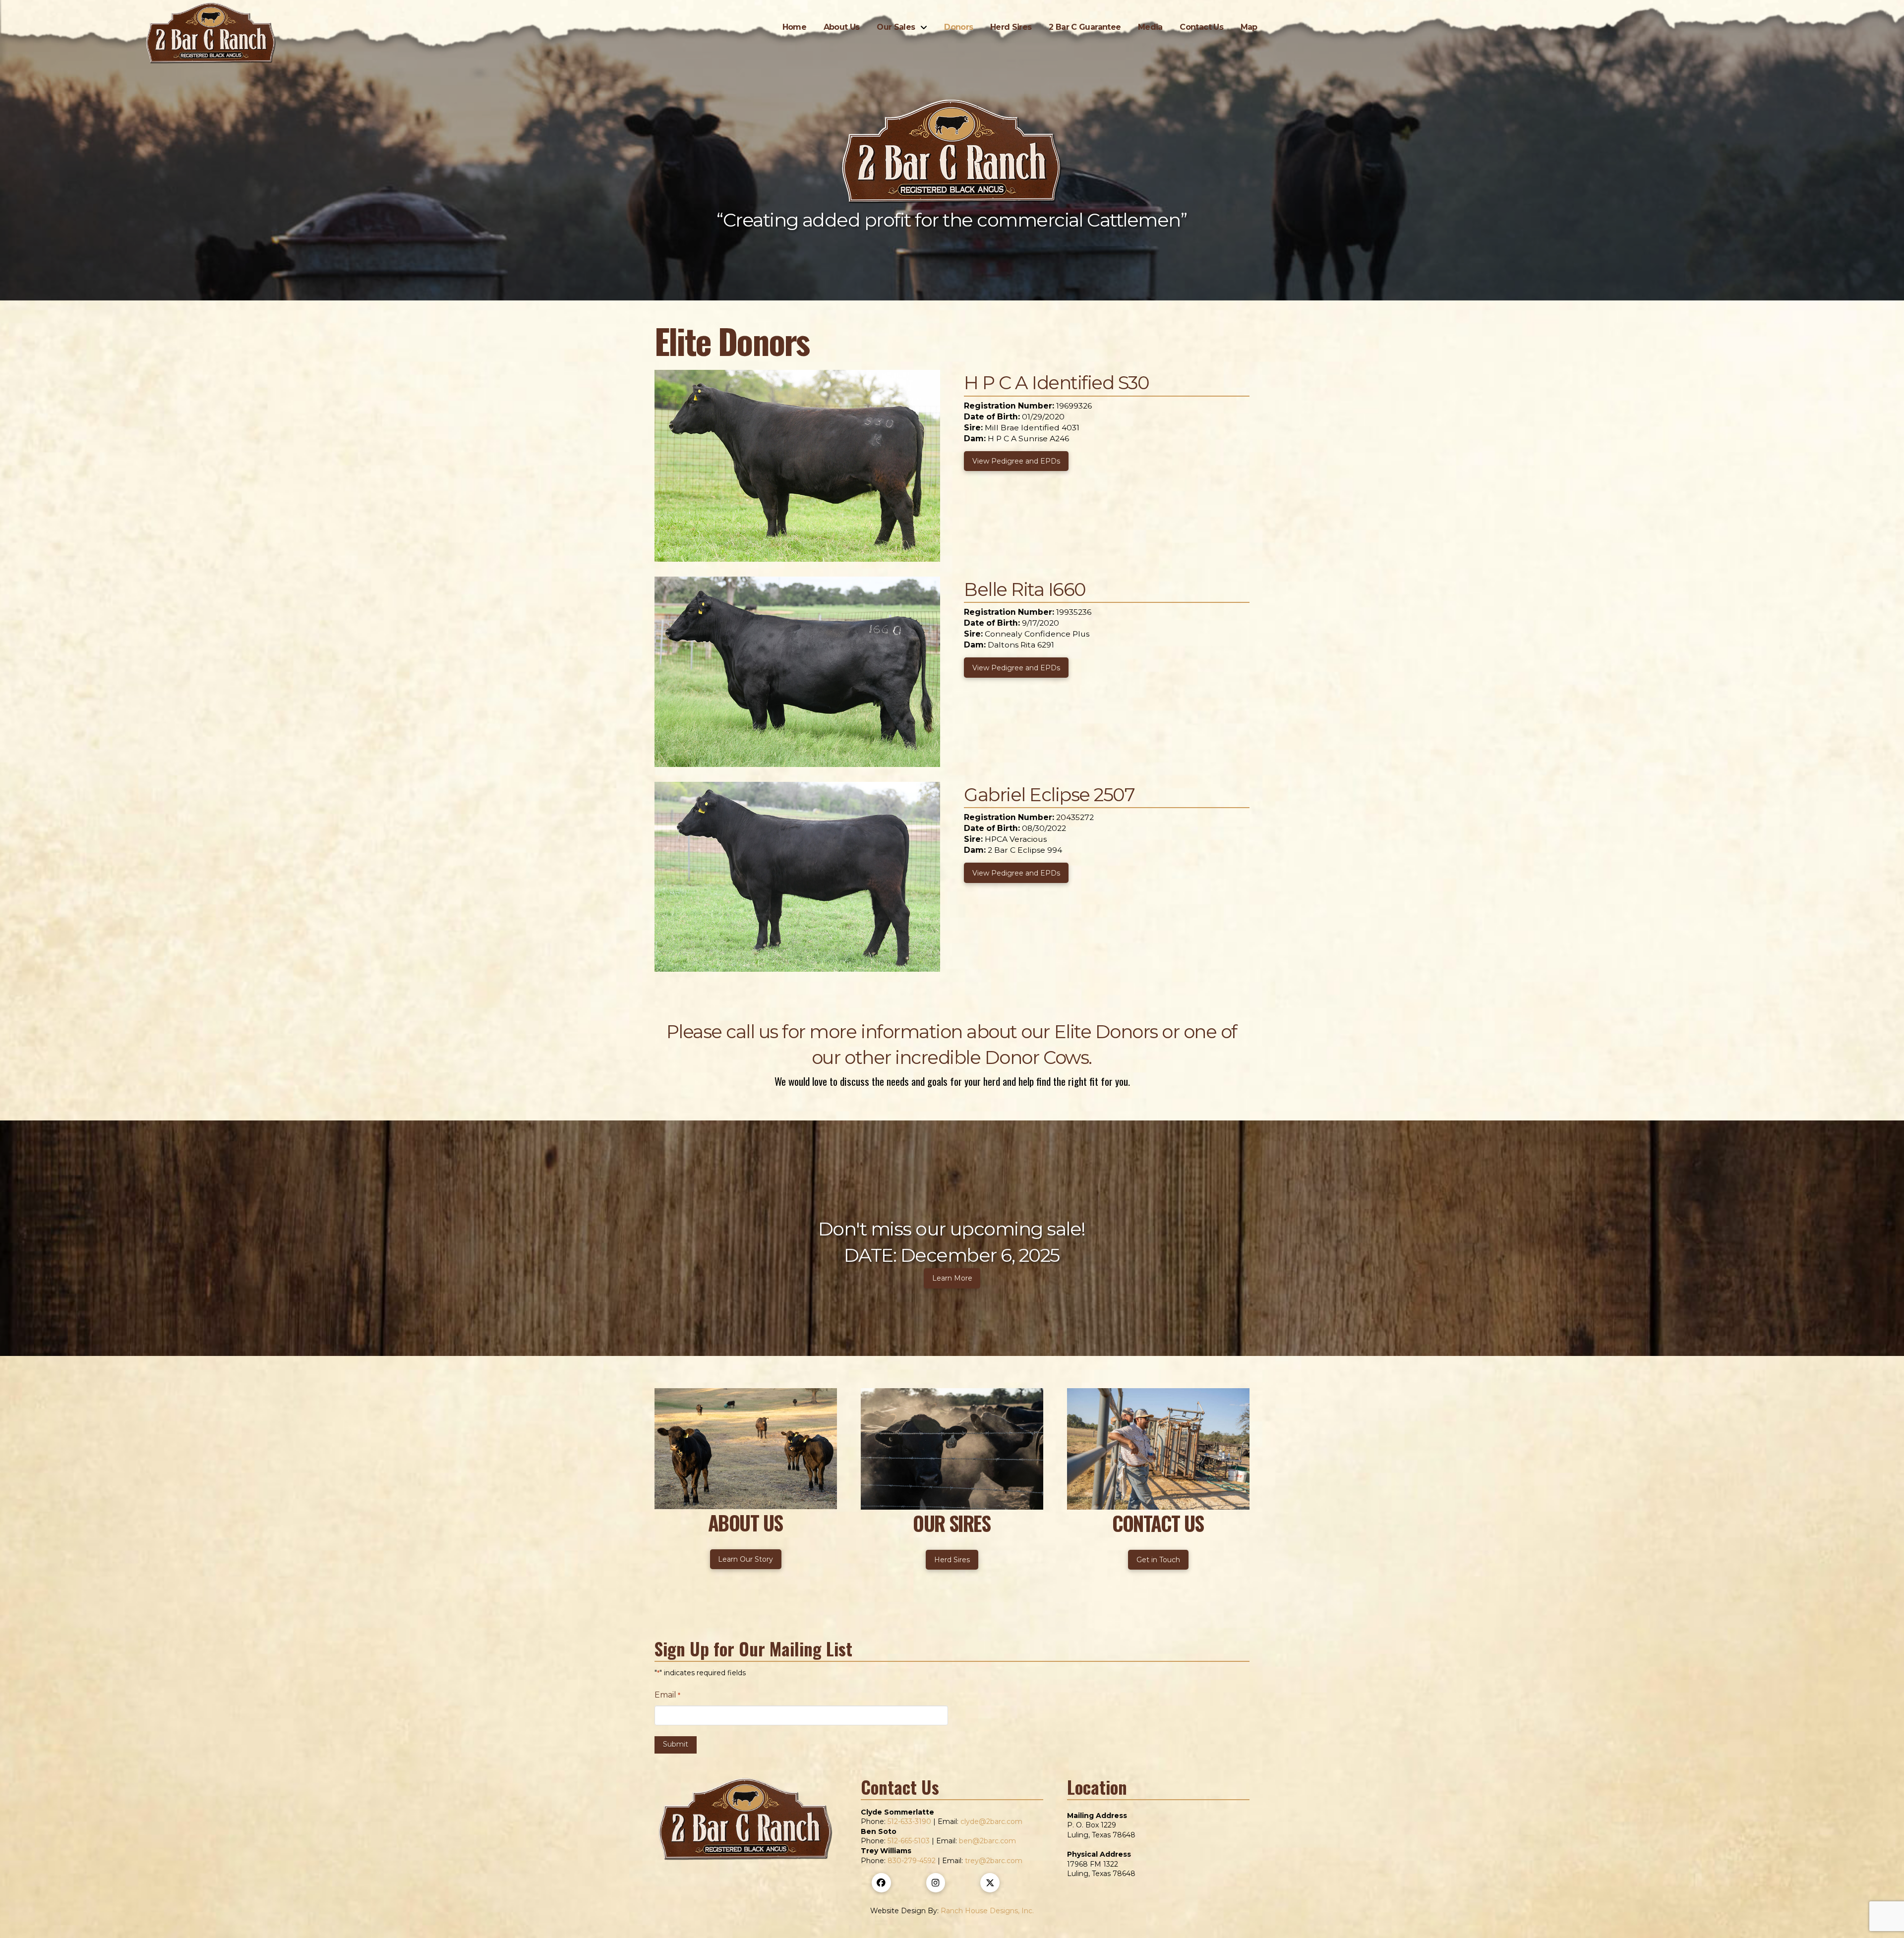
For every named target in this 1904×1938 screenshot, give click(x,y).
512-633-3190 (909, 1821)
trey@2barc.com (994, 1861)
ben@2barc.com (987, 1841)
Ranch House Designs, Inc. (987, 1911)
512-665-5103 (909, 1841)
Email (667, 1695)
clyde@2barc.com (991, 1821)
